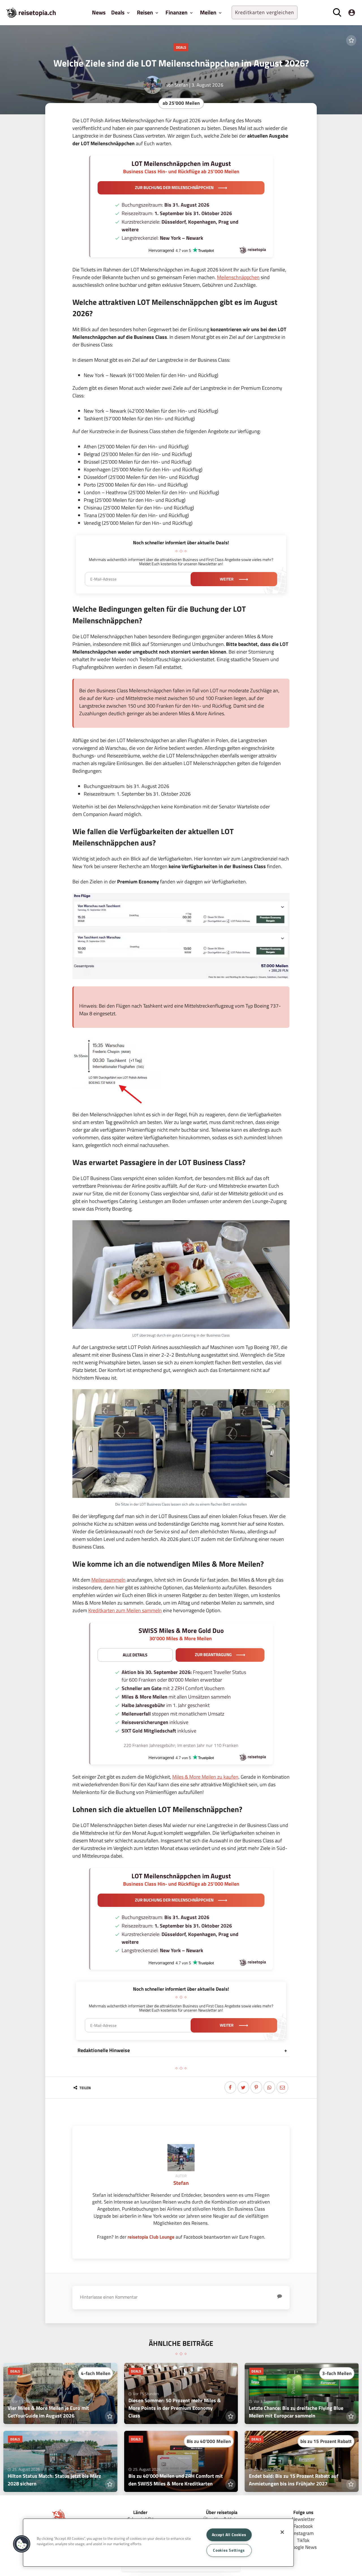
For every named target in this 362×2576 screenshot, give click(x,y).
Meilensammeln (108, 1580)
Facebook (303, 2526)
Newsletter (303, 2519)
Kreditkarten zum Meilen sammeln (125, 1610)
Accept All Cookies (229, 2535)
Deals (181, 47)
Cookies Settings (229, 2550)
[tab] (181, 2050)
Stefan (181, 85)
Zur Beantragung (213, 1655)
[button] (22, 2544)
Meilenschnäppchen (238, 277)
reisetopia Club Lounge (151, 2237)
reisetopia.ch (37, 12)
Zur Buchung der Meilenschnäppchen (174, 188)
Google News (303, 2547)
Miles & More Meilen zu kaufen (205, 1777)
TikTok (303, 2540)
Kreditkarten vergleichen (265, 12)
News (99, 12)
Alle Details (135, 1655)
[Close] (282, 2532)
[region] (158, 2543)
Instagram (303, 2533)
